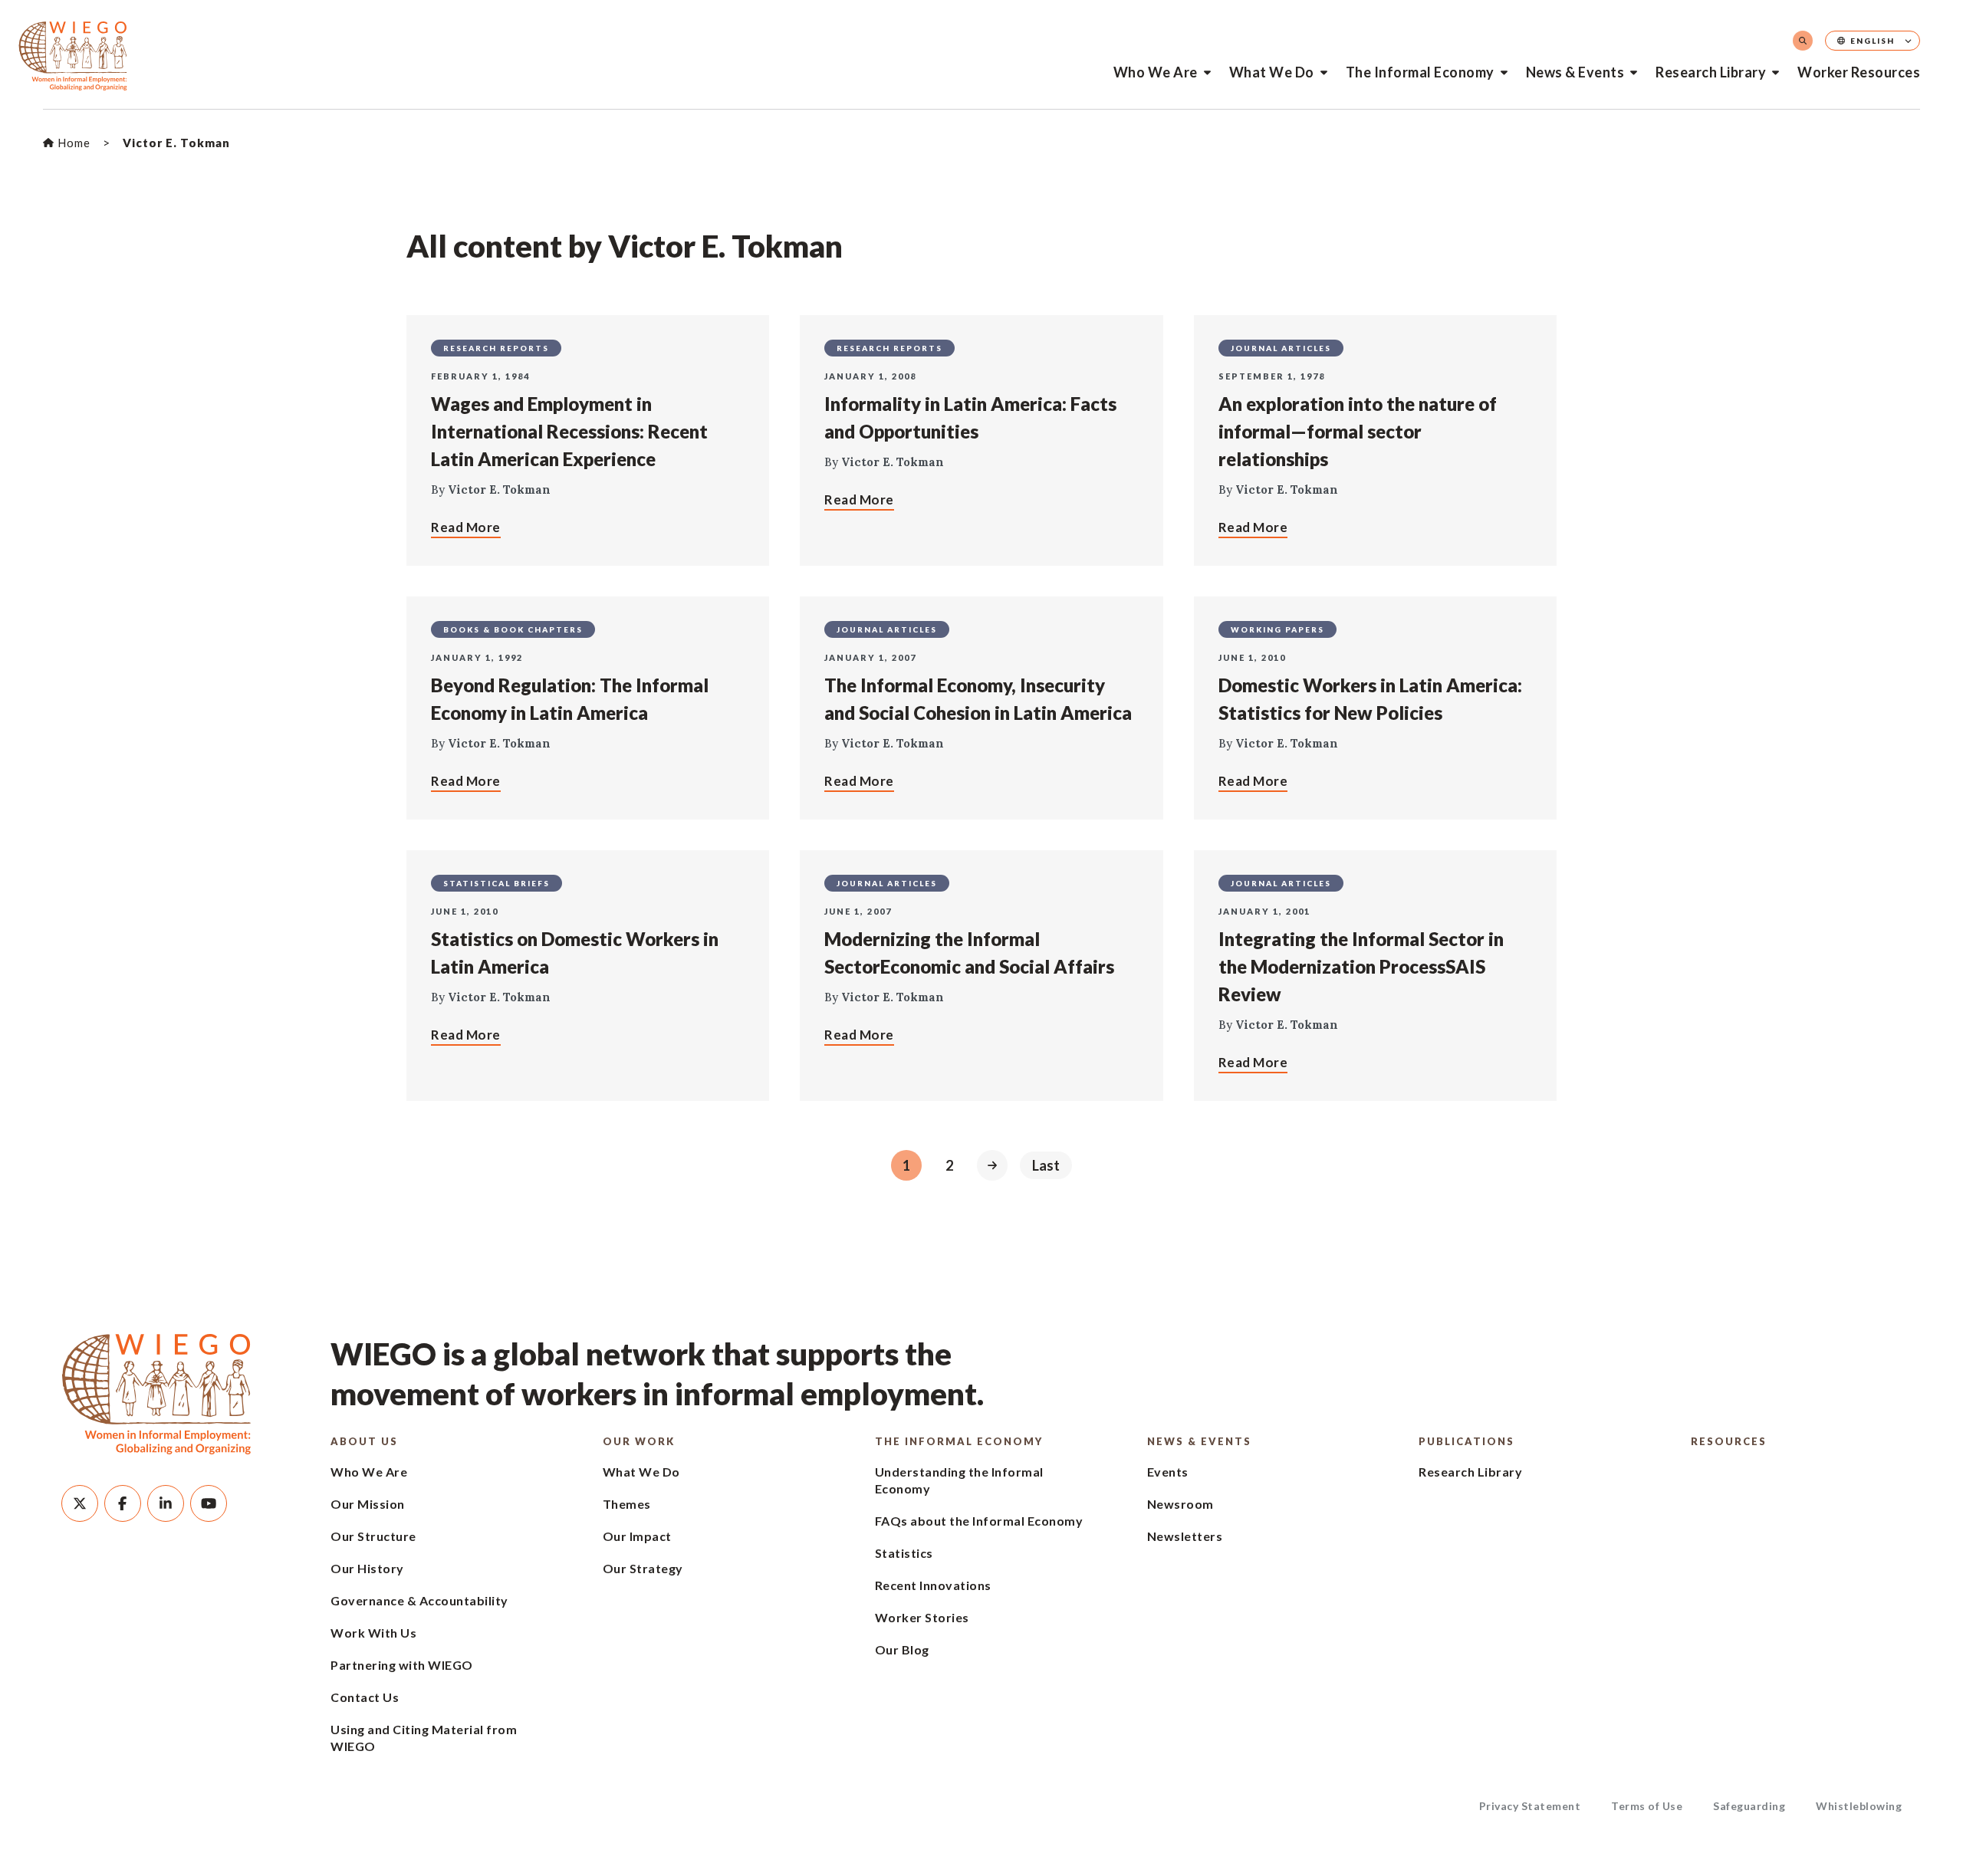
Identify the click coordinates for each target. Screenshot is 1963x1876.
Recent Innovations (933, 1585)
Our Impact (637, 1536)
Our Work (639, 1441)
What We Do (1272, 72)
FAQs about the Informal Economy (979, 1521)
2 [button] (949, 1165)
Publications (1466, 1441)
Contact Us (365, 1697)
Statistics (904, 1553)
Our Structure (373, 1536)
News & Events (1575, 72)
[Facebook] (123, 1503)
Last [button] (1046, 1165)
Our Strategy (643, 1568)
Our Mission (368, 1504)
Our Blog (902, 1649)
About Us (364, 1441)
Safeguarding (1749, 1806)
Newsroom (1180, 1504)
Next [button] (992, 1165)
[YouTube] (209, 1503)
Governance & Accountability (419, 1600)
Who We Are (1156, 72)
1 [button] (906, 1165)
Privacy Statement (1530, 1806)
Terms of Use (1647, 1806)
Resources (1729, 1441)
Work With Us (373, 1633)
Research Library (1711, 72)
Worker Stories (922, 1617)
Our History (367, 1568)
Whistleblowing (1859, 1806)
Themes (627, 1504)
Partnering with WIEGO (402, 1665)
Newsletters (1185, 1536)
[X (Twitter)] (80, 1503)
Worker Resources (1859, 72)
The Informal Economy (1420, 72)
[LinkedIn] (166, 1503)
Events (1168, 1472)
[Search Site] (1803, 41)
